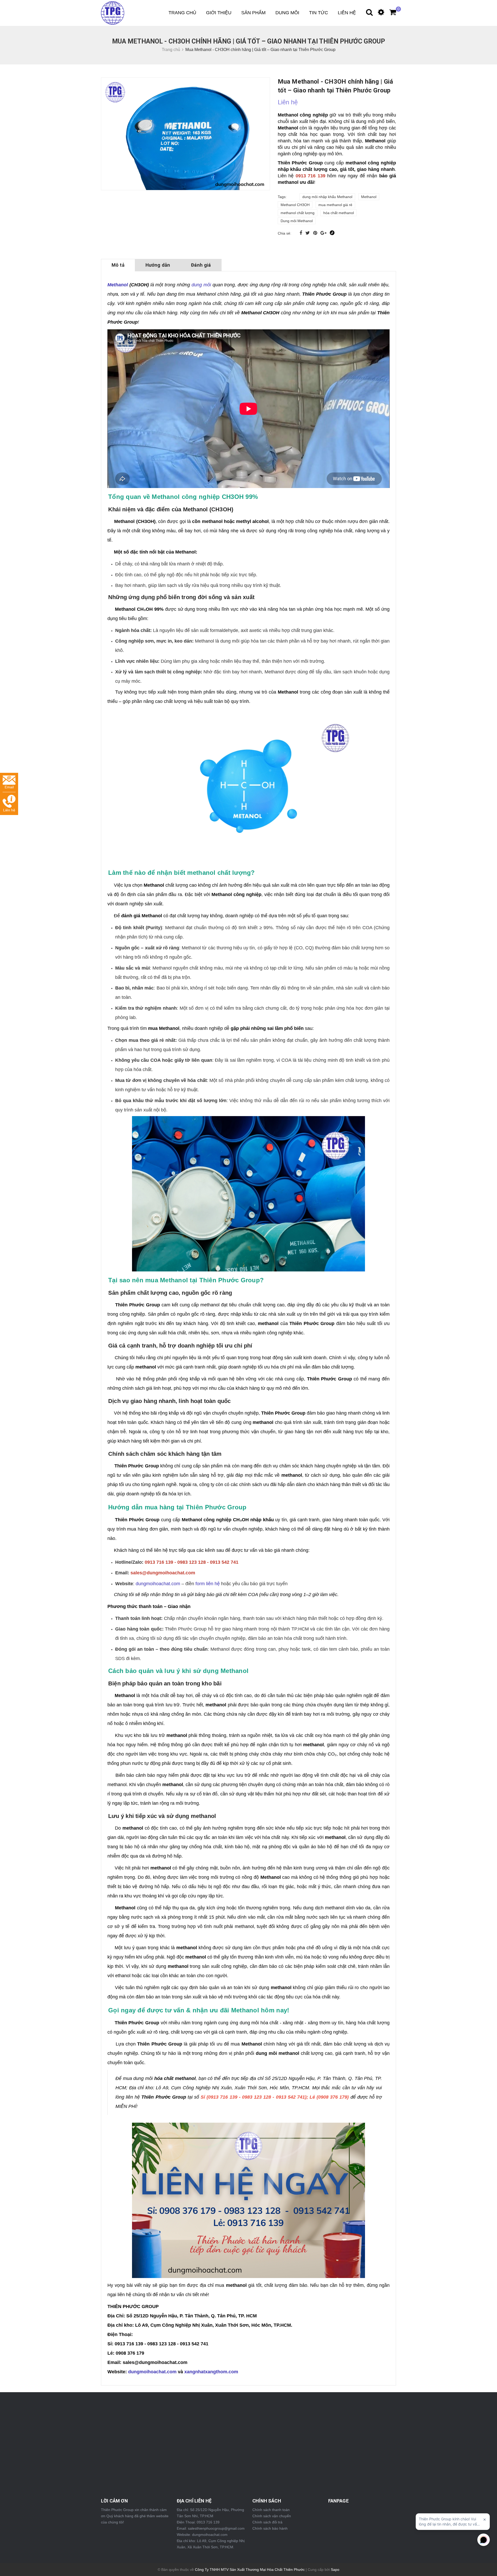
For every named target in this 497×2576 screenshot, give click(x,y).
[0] (390, 13)
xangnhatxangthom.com (211, 2372)
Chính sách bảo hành (270, 2528)
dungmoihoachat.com (158, 1584)
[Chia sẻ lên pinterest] (316, 233)
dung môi (201, 285)
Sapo (335, 2570)
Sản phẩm (253, 13)
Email (9, 787)
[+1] (324, 233)
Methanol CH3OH (295, 205)
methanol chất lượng (298, 213)
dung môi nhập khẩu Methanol (327, 197)
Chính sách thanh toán (271, 2510)
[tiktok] (332, 233)
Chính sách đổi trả (267, 2522)
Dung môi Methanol (297, 221)
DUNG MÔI (287, 13)
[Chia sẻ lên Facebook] (301, 233)
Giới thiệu (219, 13)
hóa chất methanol (339, 213)
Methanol (369, 197)
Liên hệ (347, 13)
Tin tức (319, 13)
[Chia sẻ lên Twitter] (308, 233)
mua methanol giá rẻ (335, 205)
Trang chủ (182, 13)
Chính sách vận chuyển (272, 2516)
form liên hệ (208, 1584)
